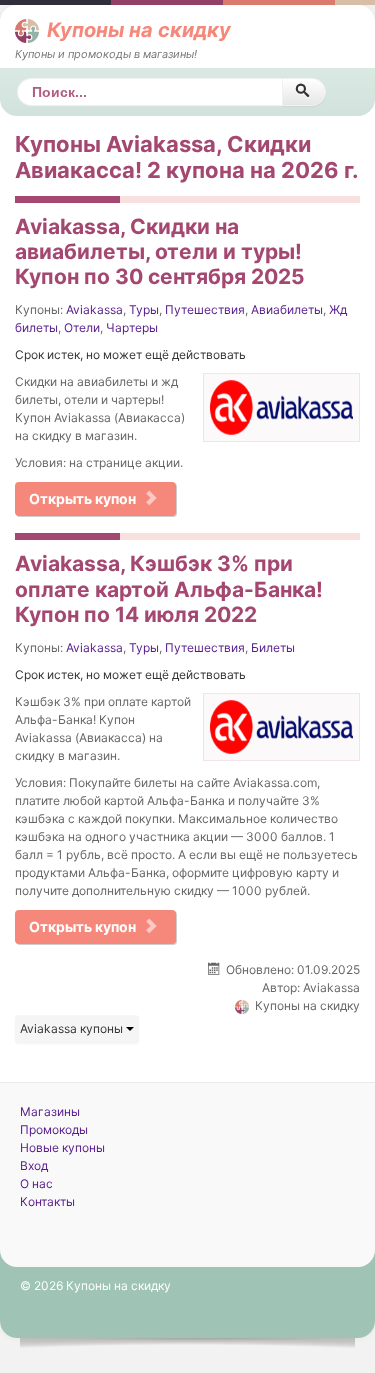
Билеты (273, 647)
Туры (144, 309)
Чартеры (132, 327)
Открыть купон (82, 498)
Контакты (47, 1201)
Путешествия (205, 309)
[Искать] (303, 92)
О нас (36, 1183)
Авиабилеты (287, 309)
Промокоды (54, 1129)
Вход (34, 1165)
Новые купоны (62, 1147)
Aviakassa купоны (73, 1028)
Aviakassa (94, 309)
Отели (82, 327)
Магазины (50, 1111)
